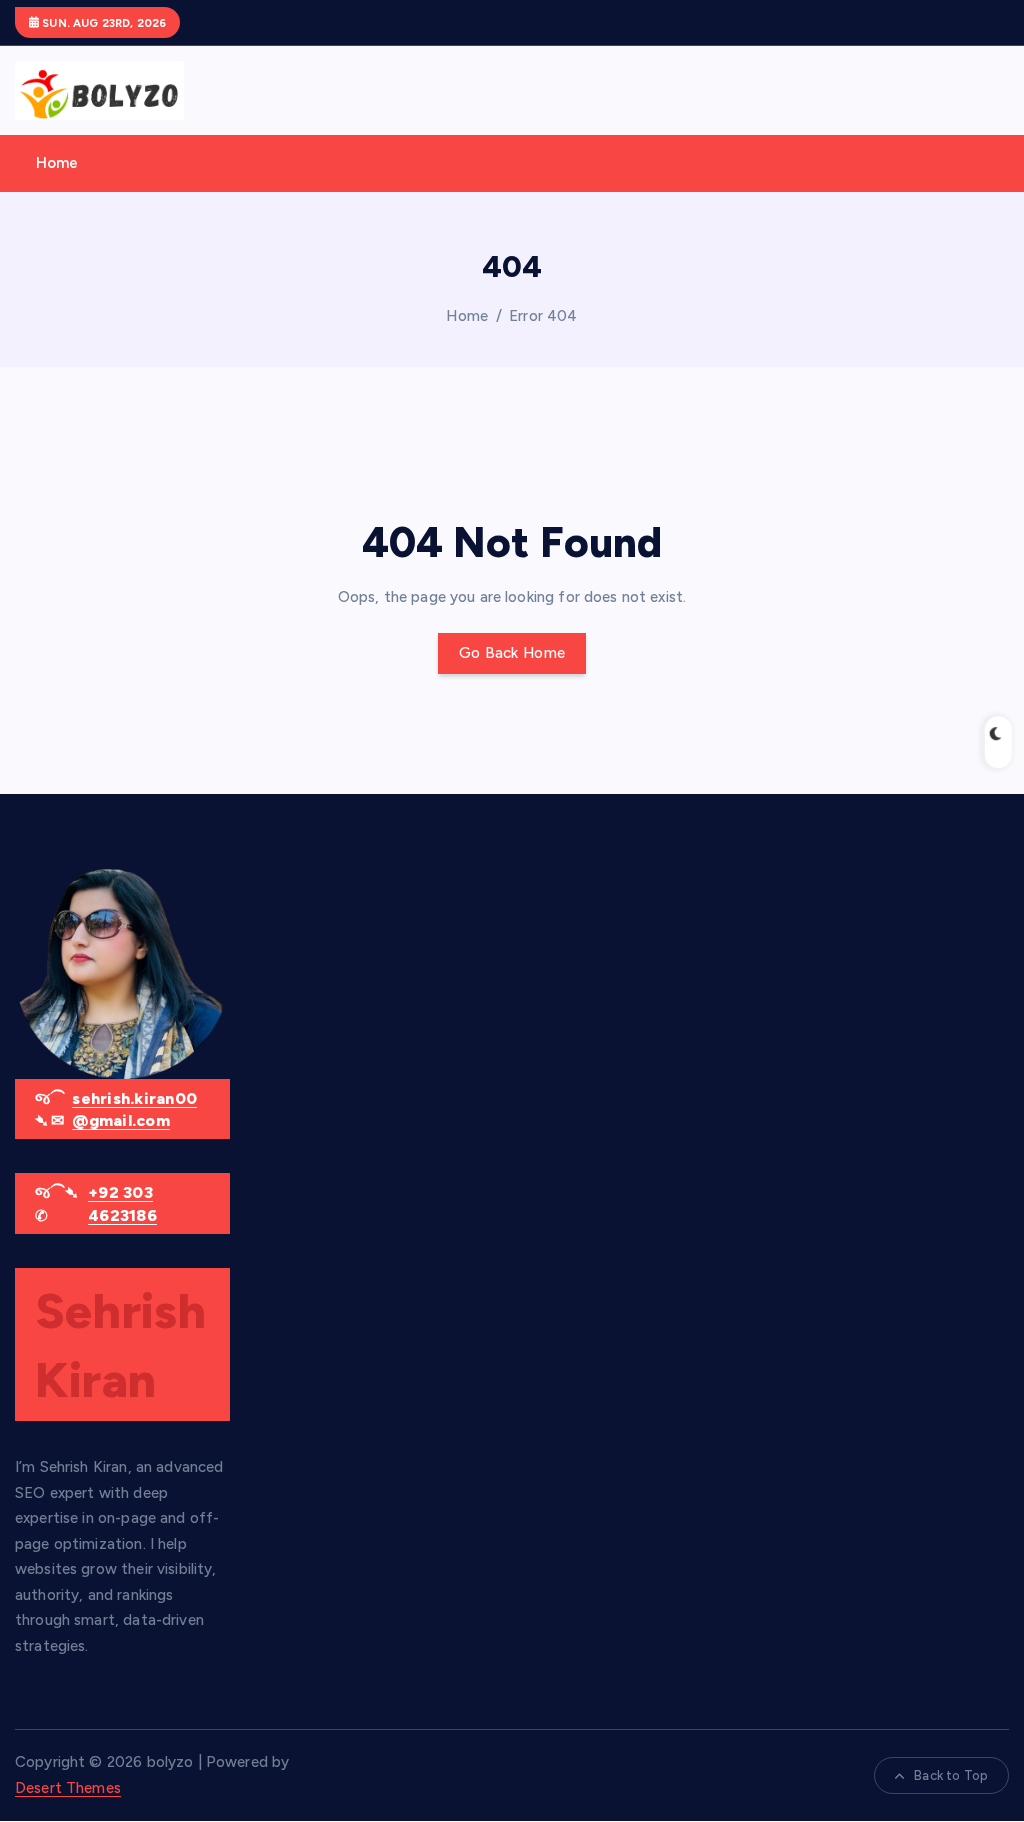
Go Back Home (512, 653)
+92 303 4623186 (122, 1203)
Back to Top (951, 1775)
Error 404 (543, 316)
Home (57, 163)
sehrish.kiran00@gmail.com (134, 1109)
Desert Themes (68, 1788)
